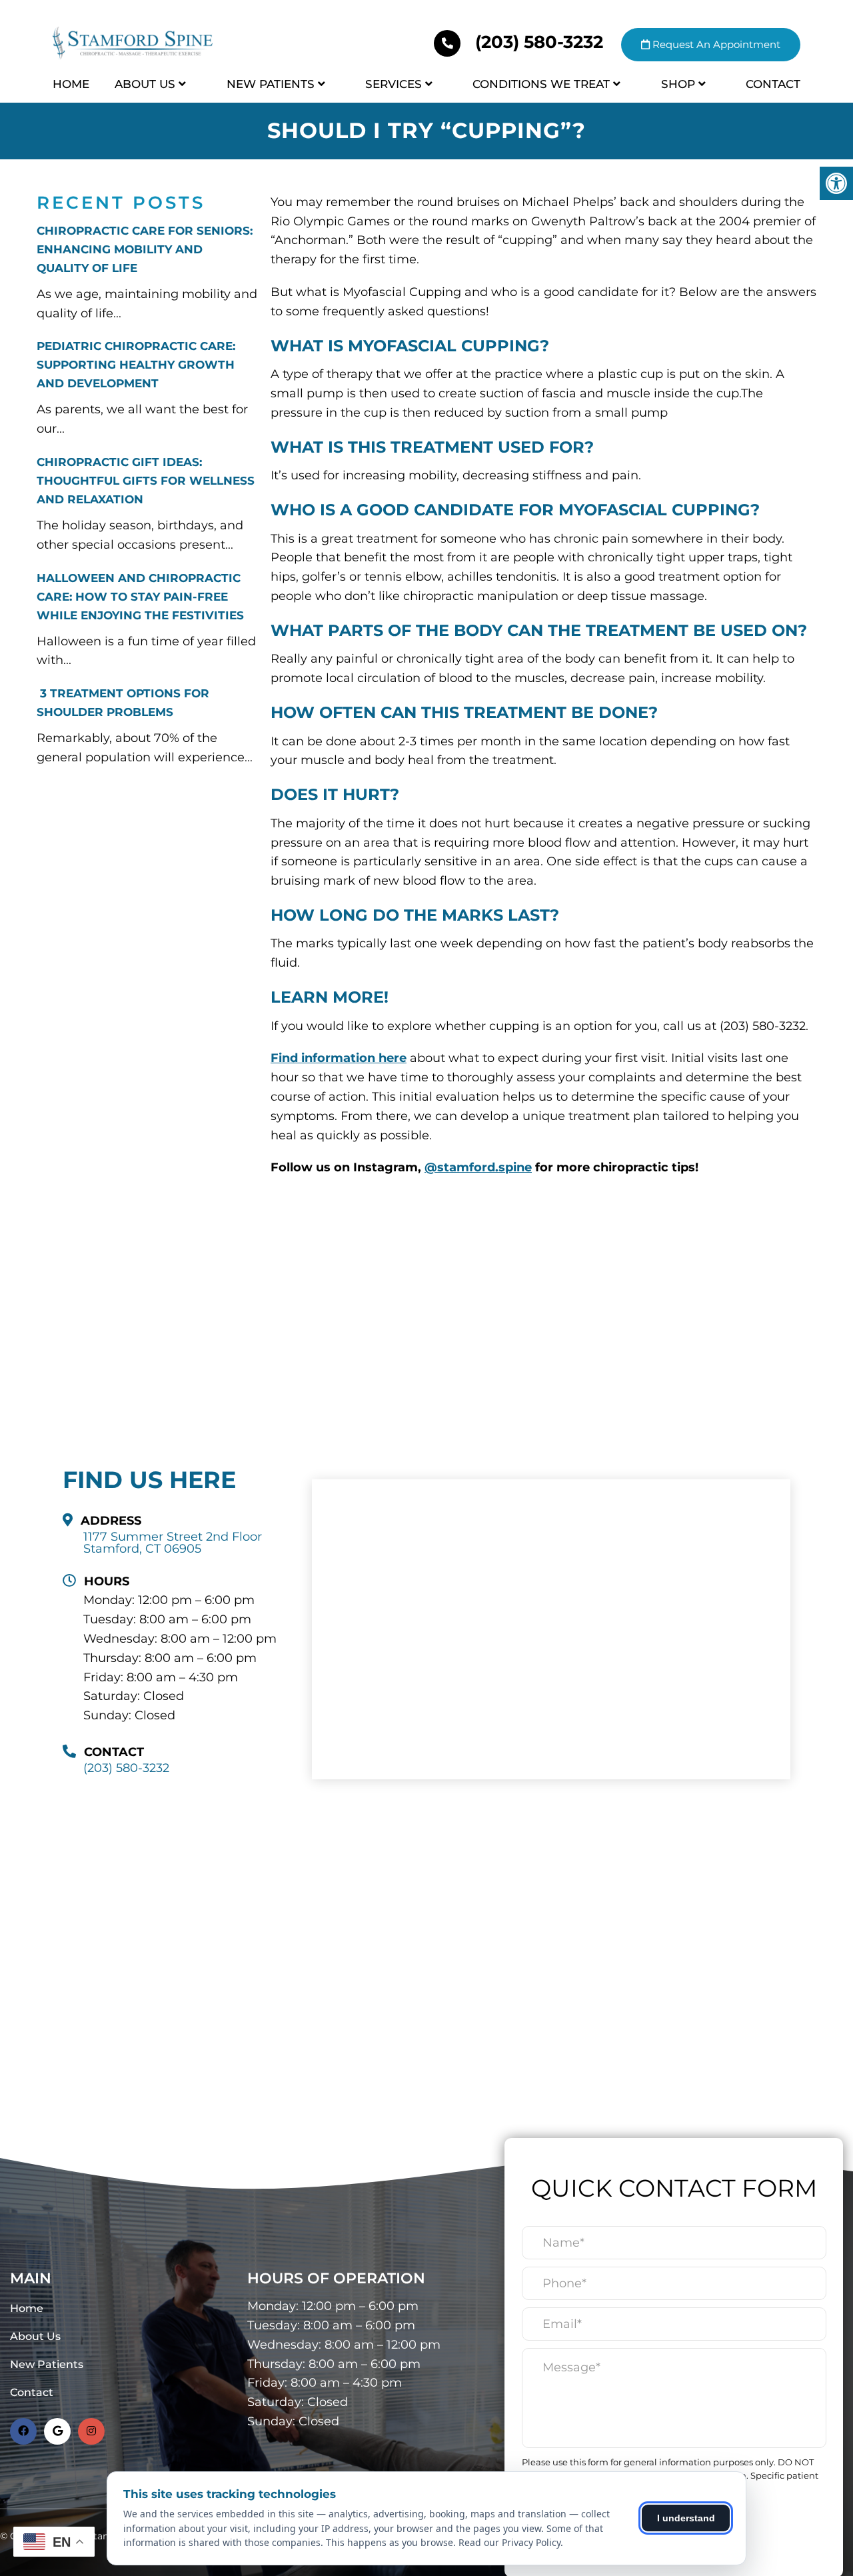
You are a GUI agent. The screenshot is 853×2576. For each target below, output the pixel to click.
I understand (686, 2518)
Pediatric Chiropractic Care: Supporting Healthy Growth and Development (136, 365)
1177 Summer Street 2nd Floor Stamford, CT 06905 (173, 1543)
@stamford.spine (478, 1167)
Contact (773, 84)
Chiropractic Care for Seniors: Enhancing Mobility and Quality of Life (145, 249)
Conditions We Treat (541, 84)
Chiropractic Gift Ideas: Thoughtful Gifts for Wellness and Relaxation (146, 481)
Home (71, 84)
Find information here (339, 1058)
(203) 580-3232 (539, 42)
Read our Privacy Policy (509, 2542)
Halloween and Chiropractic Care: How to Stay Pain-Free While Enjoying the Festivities (140, 597)
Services (394, 84)
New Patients (271, 84)
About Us (145, 84)
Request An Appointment (715, 44)
